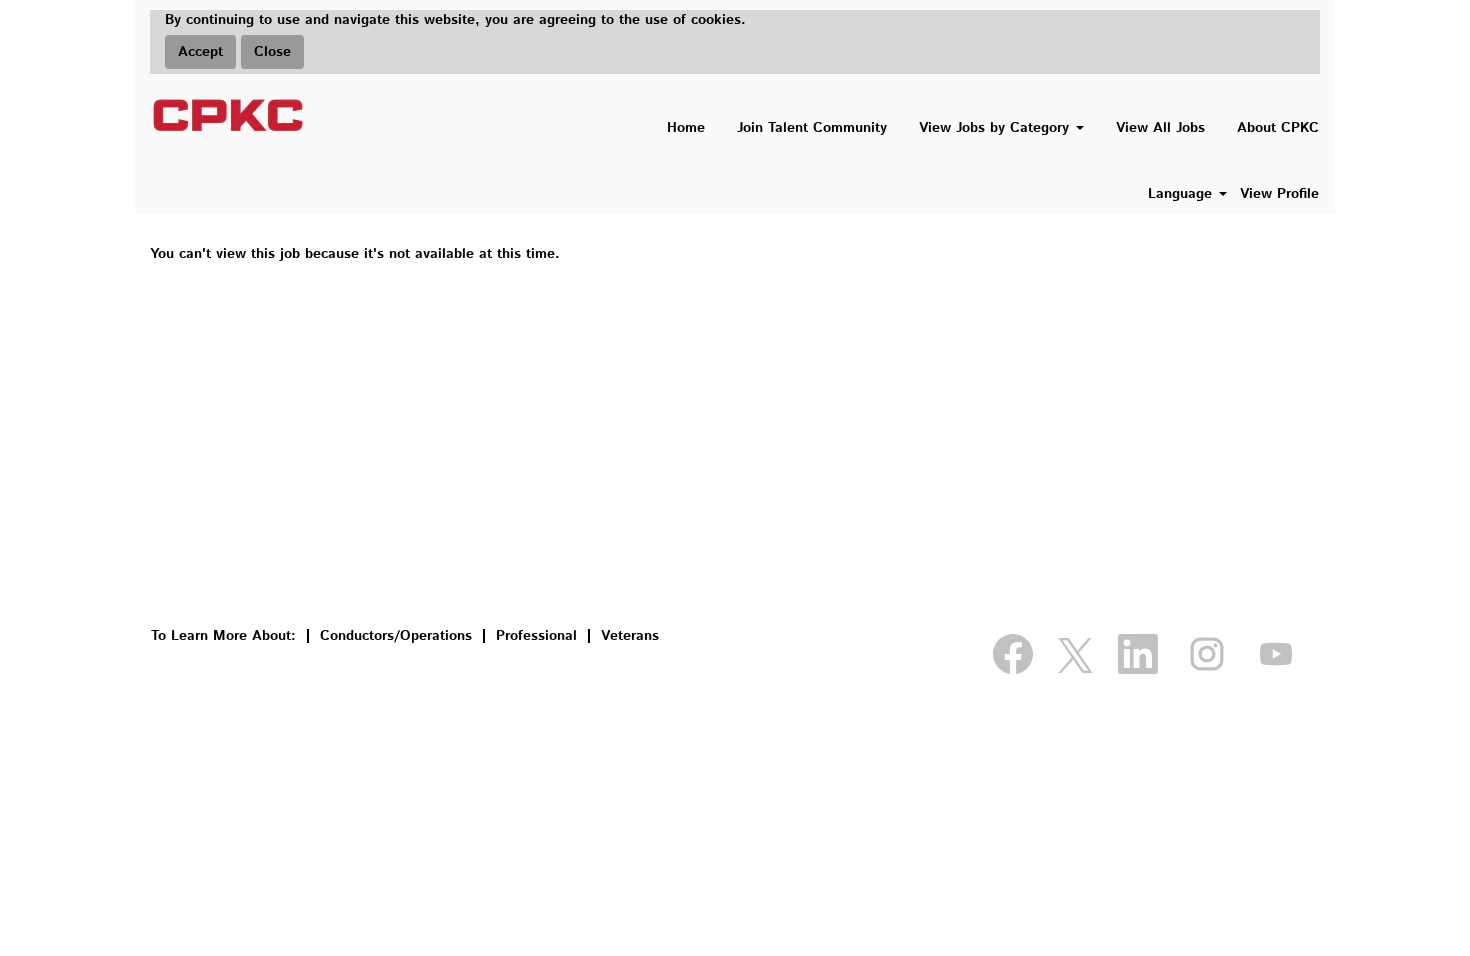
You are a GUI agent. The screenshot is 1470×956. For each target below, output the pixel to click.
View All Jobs (1160, 128)
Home (686, 128)
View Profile (1279, 194)
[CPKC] (228, 115)
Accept (200, 52)
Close (272, 52)
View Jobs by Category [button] (996, 128)
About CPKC (1278, 128)
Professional (536, 636)
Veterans (630, 636)
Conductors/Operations (396, 636)
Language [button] (1182, 194)
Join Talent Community (812, 128)
